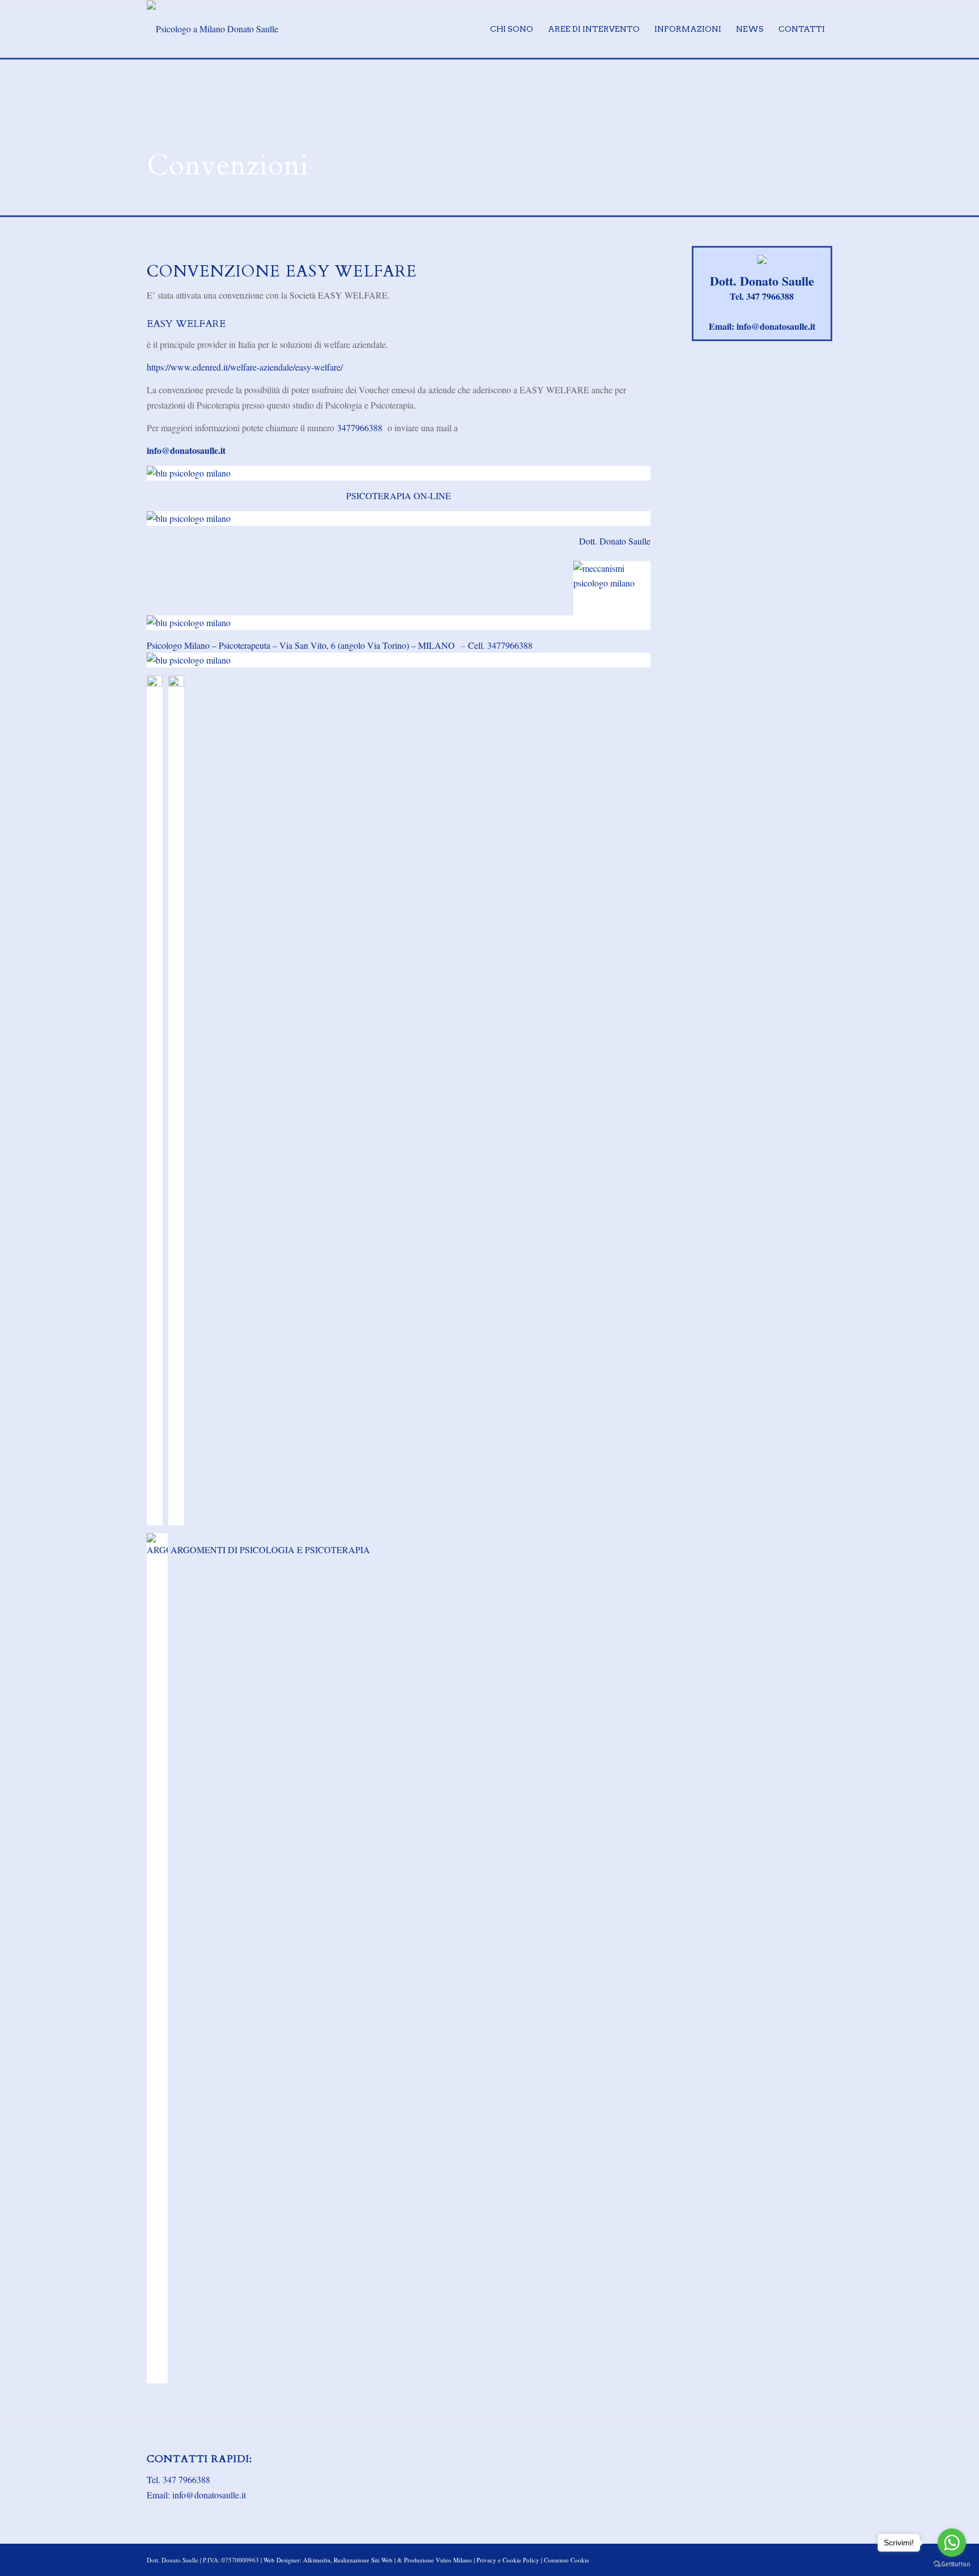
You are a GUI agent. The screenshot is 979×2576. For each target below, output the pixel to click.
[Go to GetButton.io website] (952, 2564)
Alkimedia (317, 2560)
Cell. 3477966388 (500, 645)
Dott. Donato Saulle (615, 541)
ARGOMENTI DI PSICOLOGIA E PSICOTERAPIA (269, 1550)
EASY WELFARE (186, 324)
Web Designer (282, 2560)
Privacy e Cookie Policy (508, 2560)
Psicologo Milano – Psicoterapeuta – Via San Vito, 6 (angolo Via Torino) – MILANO (302, 645)
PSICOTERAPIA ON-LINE (399, 496)
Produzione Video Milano (438, 2560)
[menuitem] (512, 29)
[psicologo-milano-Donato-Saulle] (212, 29)
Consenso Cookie (567, 2560)
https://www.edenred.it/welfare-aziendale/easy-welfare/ (245, 367)
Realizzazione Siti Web (363, 2560)
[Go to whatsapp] (952, 2543)
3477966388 (360, 428)
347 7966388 (770, 296)
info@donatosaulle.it (186, 450)
